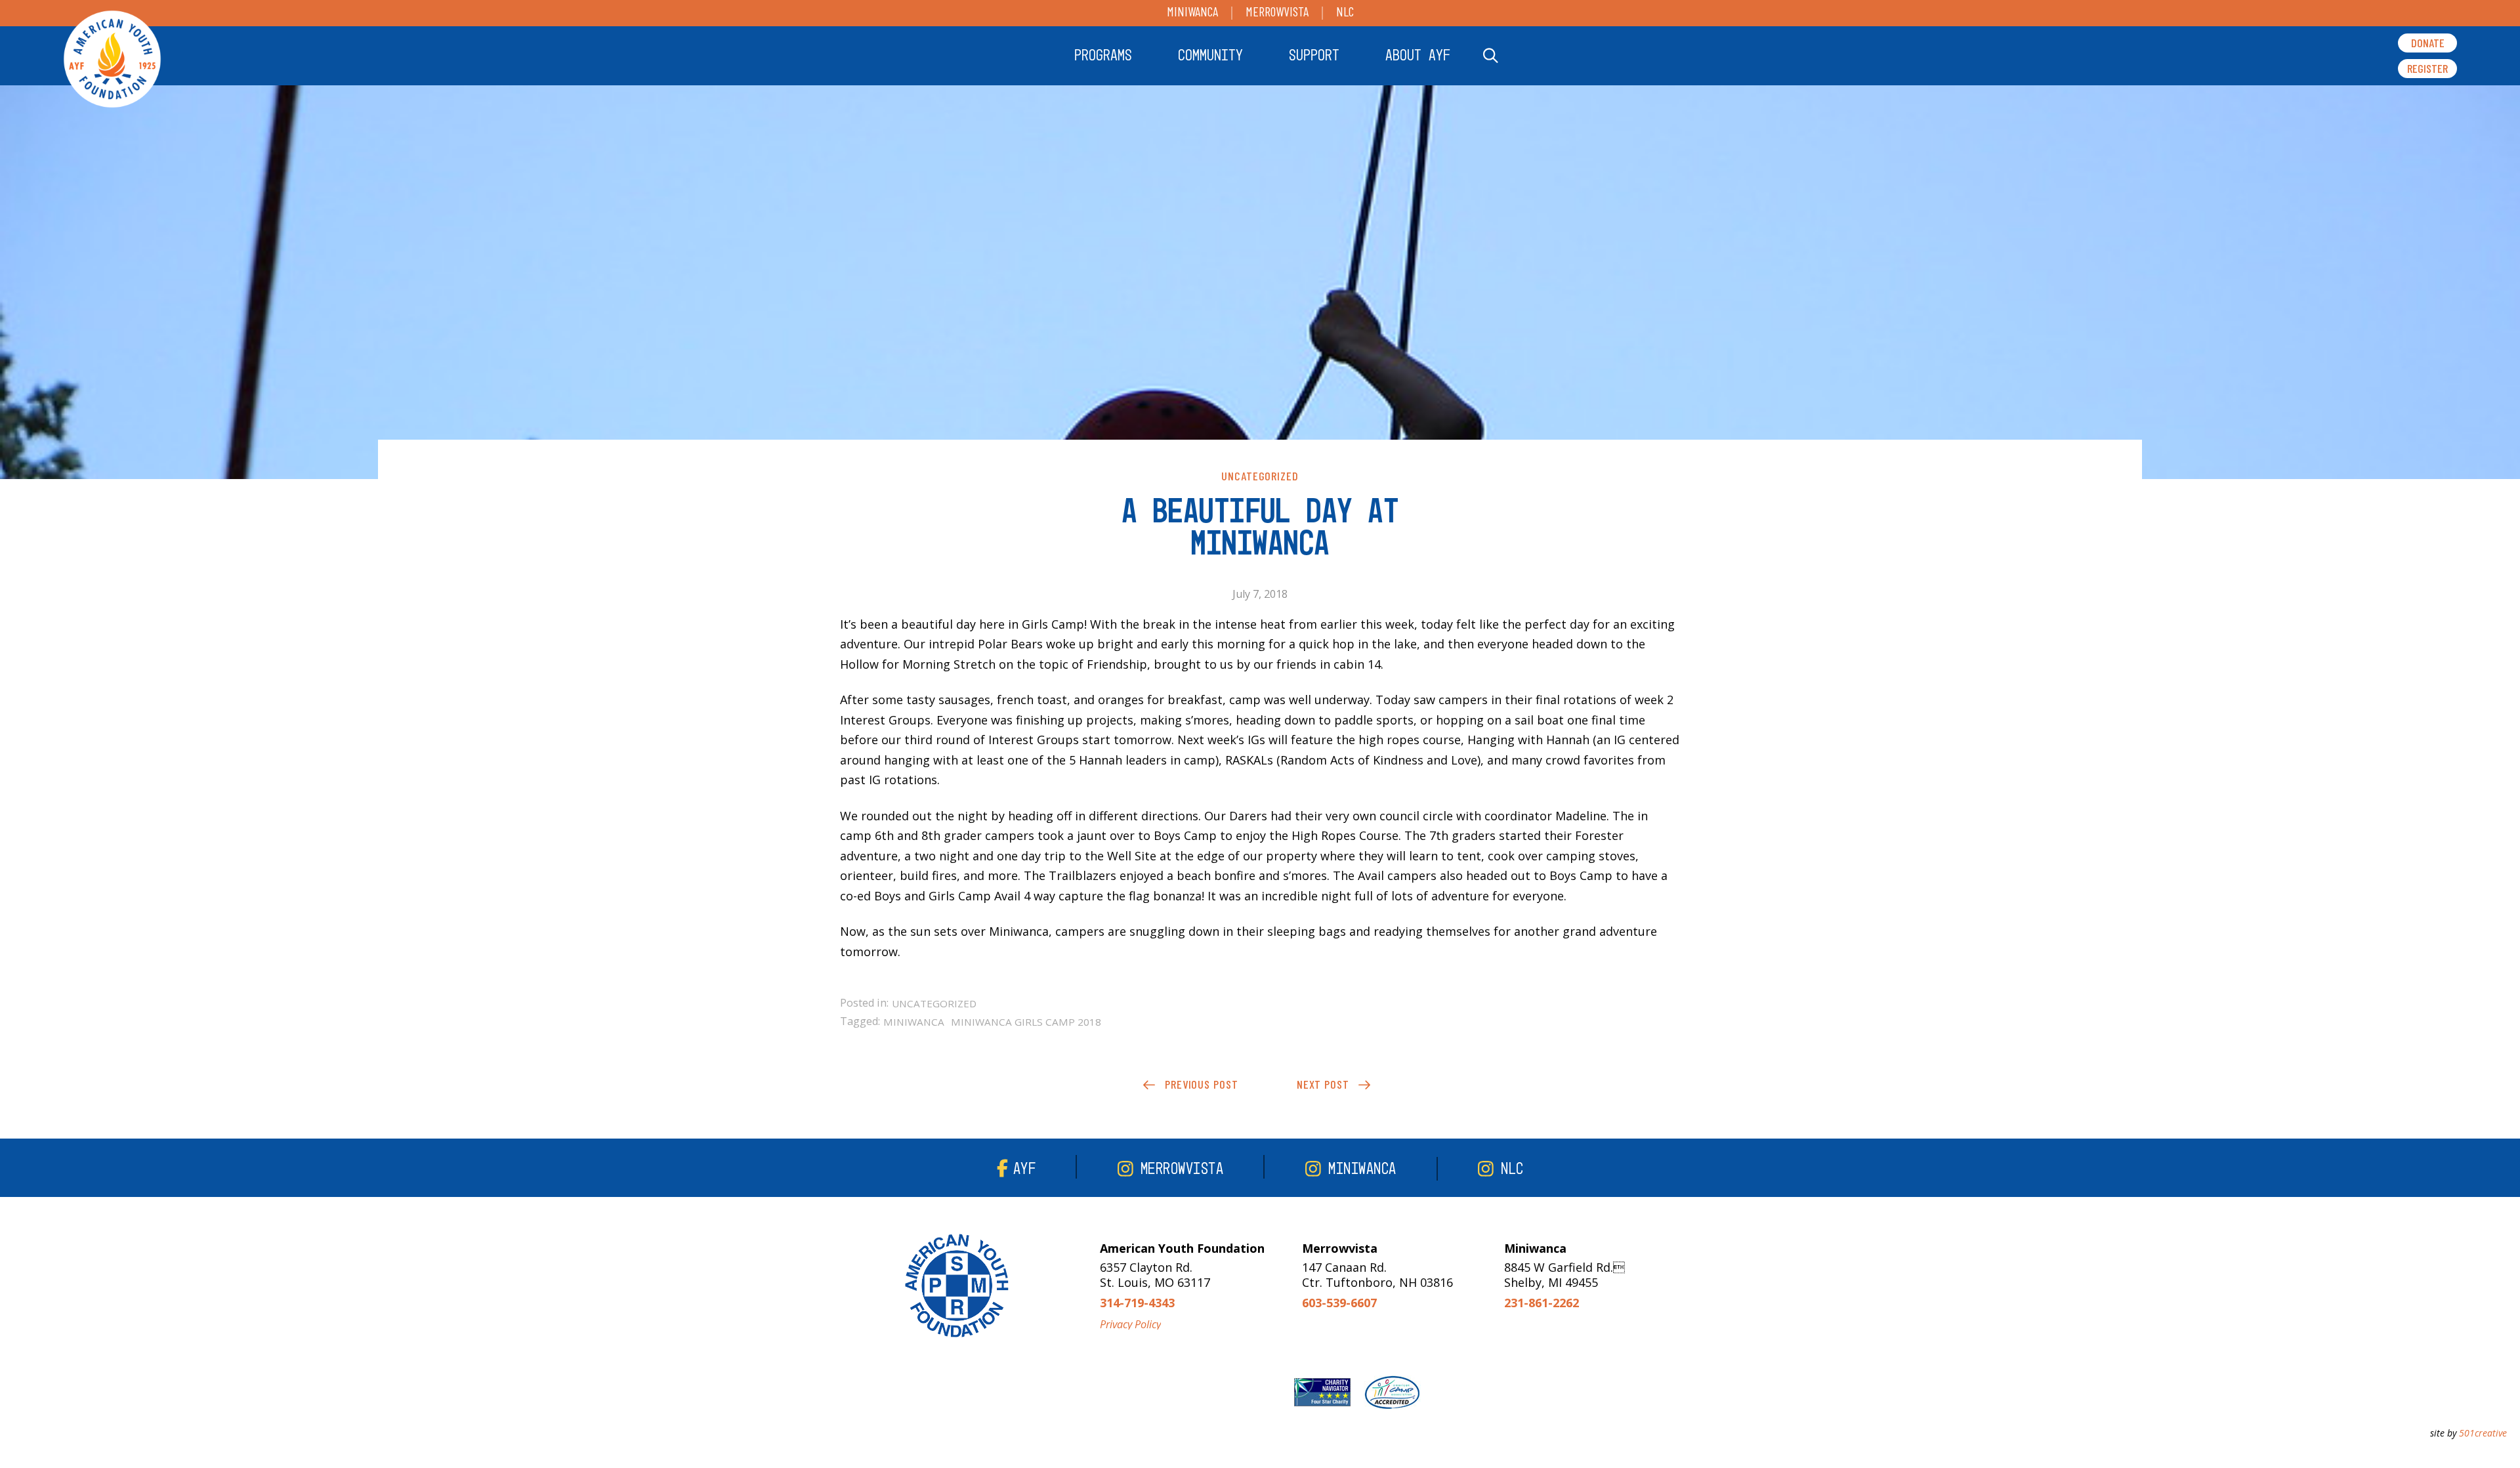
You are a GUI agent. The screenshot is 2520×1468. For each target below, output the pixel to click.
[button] (1103, 56)
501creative (2483, 1433)
